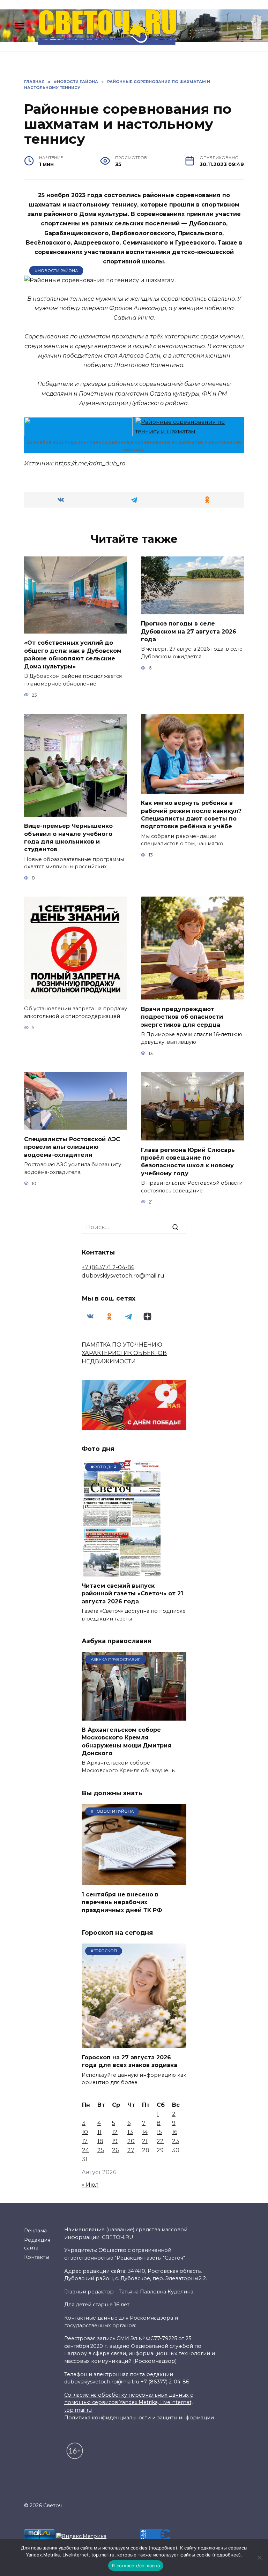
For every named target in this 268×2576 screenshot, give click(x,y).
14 (145, 2132)
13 (130, 2132)
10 (85, 2132)
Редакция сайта (37, 2244)
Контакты (37, 2257)
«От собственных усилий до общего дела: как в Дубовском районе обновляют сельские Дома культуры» (73, 654)
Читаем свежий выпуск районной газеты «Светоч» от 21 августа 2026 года (132, 1594)
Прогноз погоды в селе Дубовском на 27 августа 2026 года (189, 631)
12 (115, 2132)
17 (85, 2141)
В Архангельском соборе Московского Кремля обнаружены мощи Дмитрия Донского (126, 1742)
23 (176, 2141)
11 (99, 2132)
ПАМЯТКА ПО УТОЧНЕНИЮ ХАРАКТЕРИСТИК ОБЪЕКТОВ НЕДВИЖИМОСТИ (124, 1353)
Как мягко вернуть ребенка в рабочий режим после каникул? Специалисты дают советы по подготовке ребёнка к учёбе (191, 815)
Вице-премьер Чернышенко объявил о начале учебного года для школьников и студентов (68, 838)
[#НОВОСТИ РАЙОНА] (134, 1881)
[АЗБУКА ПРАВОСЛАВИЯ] (134, 1716)
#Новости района (56, 271)
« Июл (90, 2185)
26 (115, 2150)
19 (115, 2141)
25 (101, 2150)
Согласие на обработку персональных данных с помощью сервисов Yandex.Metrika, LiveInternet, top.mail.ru (129, 2402)
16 (175, 2132)
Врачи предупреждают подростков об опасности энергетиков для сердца (182, 1017)
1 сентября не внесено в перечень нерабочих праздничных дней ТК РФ (122, 1902)
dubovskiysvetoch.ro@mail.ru (123, 1276)
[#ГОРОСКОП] (134, 2044)
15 (159, 2132)
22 (160, 2141)
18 (100, 2141)
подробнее (163, 2548)
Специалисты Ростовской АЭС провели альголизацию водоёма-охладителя (72, 1147)
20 (131, 2141)
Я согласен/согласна (136, 2566)
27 (131, 2150)
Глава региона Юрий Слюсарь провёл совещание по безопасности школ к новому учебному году (188, 1161)
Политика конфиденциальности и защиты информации (139, 2418)
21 (145, 2141)
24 (85, 2150)
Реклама (35, 2231)
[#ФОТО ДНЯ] (123, 1572)
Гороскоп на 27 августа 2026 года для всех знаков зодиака (129, 2061)
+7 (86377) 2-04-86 (108, 1267)
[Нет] (259, 2558)
